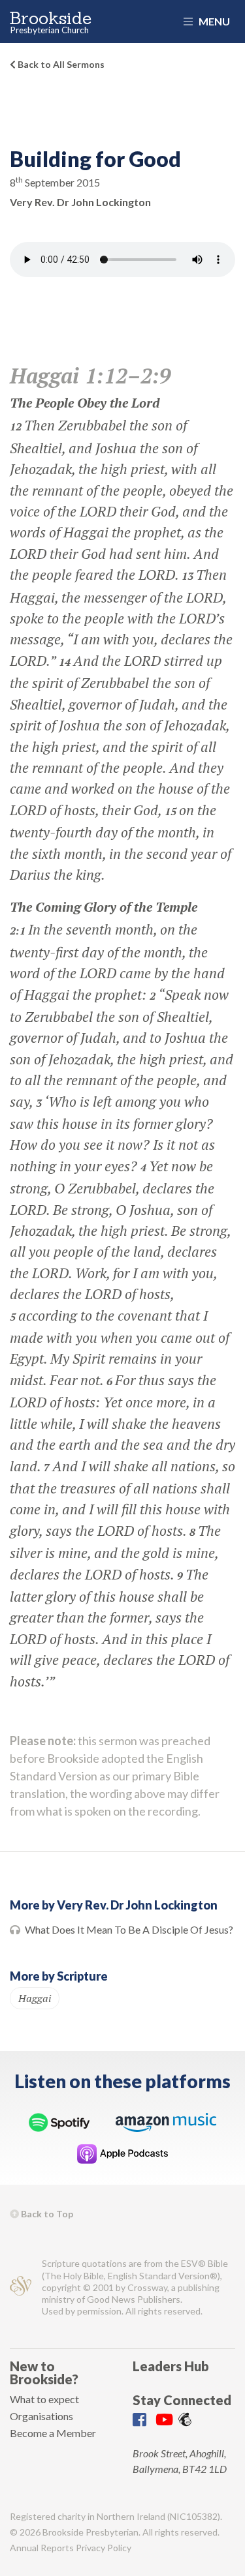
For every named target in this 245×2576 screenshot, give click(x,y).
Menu (213, 21)
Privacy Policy (104, 2548)
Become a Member (53, 2433)
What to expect (44, 2399)
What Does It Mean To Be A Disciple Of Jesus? (129, 1929)
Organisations (41, 2416)
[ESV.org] (21, 2287)
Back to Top (46, 2214)
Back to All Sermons (60, 64)
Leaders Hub (171, 2366)
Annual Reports (42, 2548)
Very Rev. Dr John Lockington (80, 202)
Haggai (35, 1998)
